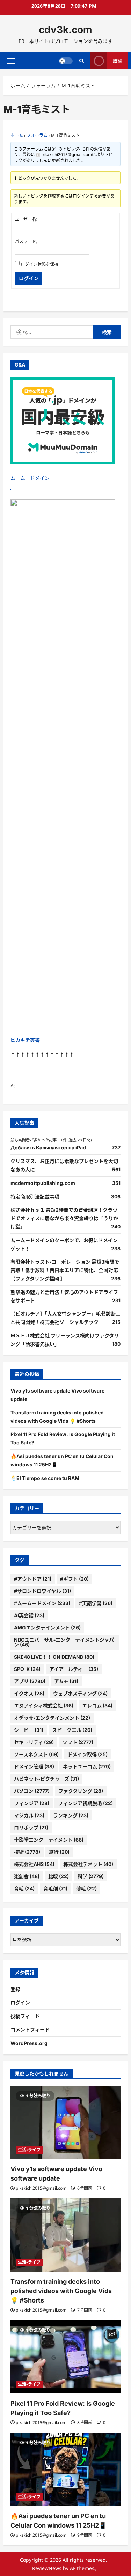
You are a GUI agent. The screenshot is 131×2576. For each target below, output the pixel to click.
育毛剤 (55, 1888)
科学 (91, 1876)
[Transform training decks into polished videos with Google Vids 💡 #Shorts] (65, 2235)
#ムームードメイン (42, 1603)
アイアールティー (74, 1669)
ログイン (29, 278)
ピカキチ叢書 (25, 1040)
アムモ (66, 1681)
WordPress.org (29, 2043)
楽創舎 (27, 1876)
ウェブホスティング (80, 1693)
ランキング (71, 1815)
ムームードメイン (30, 478)
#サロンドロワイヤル (42, 1591)
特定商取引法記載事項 (35, 1197)
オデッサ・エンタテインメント (52, 1718)
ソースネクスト (36, 1754)
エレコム (97, 1706)
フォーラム (37, 135)
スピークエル (72, 1730)
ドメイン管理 (34, 1767)
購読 (117, 60)
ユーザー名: (26, 219)
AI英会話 (29, 1615)
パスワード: (26, 242)
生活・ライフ (29, 2150)
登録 (15, 1989)
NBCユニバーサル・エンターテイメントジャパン (64, 1642)
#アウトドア (33, 1579)
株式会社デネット (88, 1864)
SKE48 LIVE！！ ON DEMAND (54, 1657)
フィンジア (32, 1803)
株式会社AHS (34, 1864)
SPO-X (27, 1669)
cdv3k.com (65, 30)
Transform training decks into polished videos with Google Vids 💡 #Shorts (61, 2291)
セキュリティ (34, 1742)
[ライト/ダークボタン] (66, 61)
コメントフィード (30, 2030)
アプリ (30, 1681)
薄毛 (86, 1888)
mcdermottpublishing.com (43, 1183)
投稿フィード (25, 2016)
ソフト (78, 1742)
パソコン (32, 1791)
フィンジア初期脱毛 (85, 1803)
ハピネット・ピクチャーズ (46, 1779)
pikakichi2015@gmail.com (41, 2188)
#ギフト (74, 1579)
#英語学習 (96, 1603)
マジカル (29, 1815)
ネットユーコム (87, 1767)
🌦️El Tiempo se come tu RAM (45, 1478)
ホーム (17, 135)
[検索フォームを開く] (82, 61)
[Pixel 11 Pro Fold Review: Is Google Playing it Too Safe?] (65, 2357)
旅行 (59, 1852)
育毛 (24, 1888)
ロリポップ (31, 1827)
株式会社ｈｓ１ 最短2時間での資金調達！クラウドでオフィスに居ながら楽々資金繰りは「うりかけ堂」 (64, 1218)
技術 (27, 1852)
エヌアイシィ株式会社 (44, 1706)
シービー (29, 1730)
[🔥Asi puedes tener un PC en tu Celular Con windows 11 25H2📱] (65, 2469)
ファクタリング (81, 1791)
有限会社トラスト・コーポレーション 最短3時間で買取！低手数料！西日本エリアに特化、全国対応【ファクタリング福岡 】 (65, 1270)
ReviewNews (47, 2568)
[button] (11, 61)
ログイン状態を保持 (39, 264)
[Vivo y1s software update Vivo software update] (65, 2122)
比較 (59, 1876)
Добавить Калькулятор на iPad (48, 1147)
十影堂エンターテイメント (49, 1840)
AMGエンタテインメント (47, 1628)
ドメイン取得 (88, 1754)
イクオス (29, 1693)
